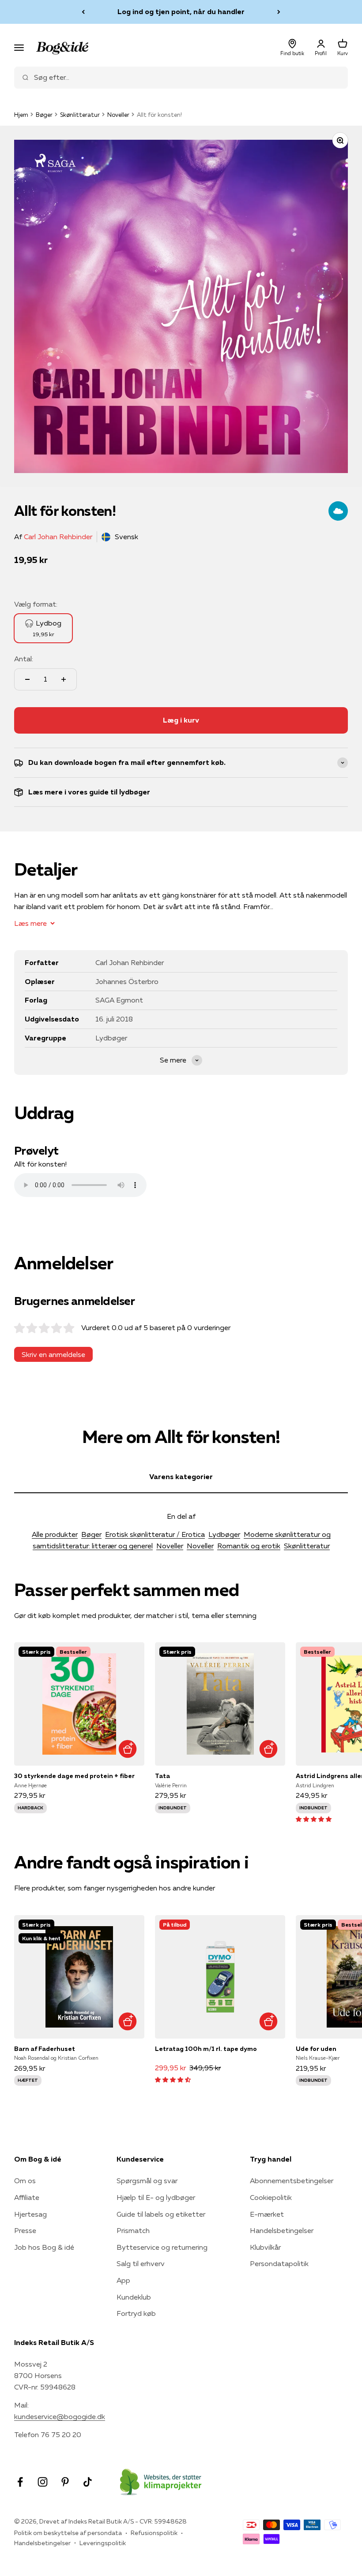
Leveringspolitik (103, 2543)
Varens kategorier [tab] (181, 1476)
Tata (162, 1776)
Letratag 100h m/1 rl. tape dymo (206, 2049)
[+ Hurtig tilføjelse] (127, 1749)
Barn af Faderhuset (45, 2049)
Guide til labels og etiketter (161, 2214)
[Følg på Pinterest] (65, 2482)
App (123, 2280)
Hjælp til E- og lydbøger (156, 2197)
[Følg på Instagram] (43, 2482)
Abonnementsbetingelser (292, 2181)
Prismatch (133, 2230)
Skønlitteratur (80, 115)
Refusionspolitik (154, 2533)
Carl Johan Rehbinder (58, 537)
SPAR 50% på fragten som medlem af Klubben (181, 11)
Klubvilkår (265, 2247)
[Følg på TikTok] (88, 2482)
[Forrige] (83, 12)
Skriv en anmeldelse (53, 1354)
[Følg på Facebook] (20, 2482)
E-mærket (267, 2214)
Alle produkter (55, 1534)
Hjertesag (30, 2214)
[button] (314, 1819)
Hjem (21, 115)
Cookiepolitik (271, 2197)
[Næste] (279, 12)
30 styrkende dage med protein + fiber (74, 1776)
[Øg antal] (64, 679)
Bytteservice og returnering (162, 2247)
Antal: (24, 659)
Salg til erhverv (141, 2263)
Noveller (118, 115)
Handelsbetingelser (282, 2230)
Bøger (44, 115)
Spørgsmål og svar (147, 2181)
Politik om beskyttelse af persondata (68, 2533)
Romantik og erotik (249, 1546)
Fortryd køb (136, 2313)
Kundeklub (134, 2297)
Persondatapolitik (279, 2263)
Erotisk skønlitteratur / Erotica (155, 1534)
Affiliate (27, 2197)
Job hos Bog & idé (44, 2247)
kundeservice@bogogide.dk (60, 2416)
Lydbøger (224, 1534)
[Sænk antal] (27, 679)
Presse (25, 2230)
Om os (25, 2181)
